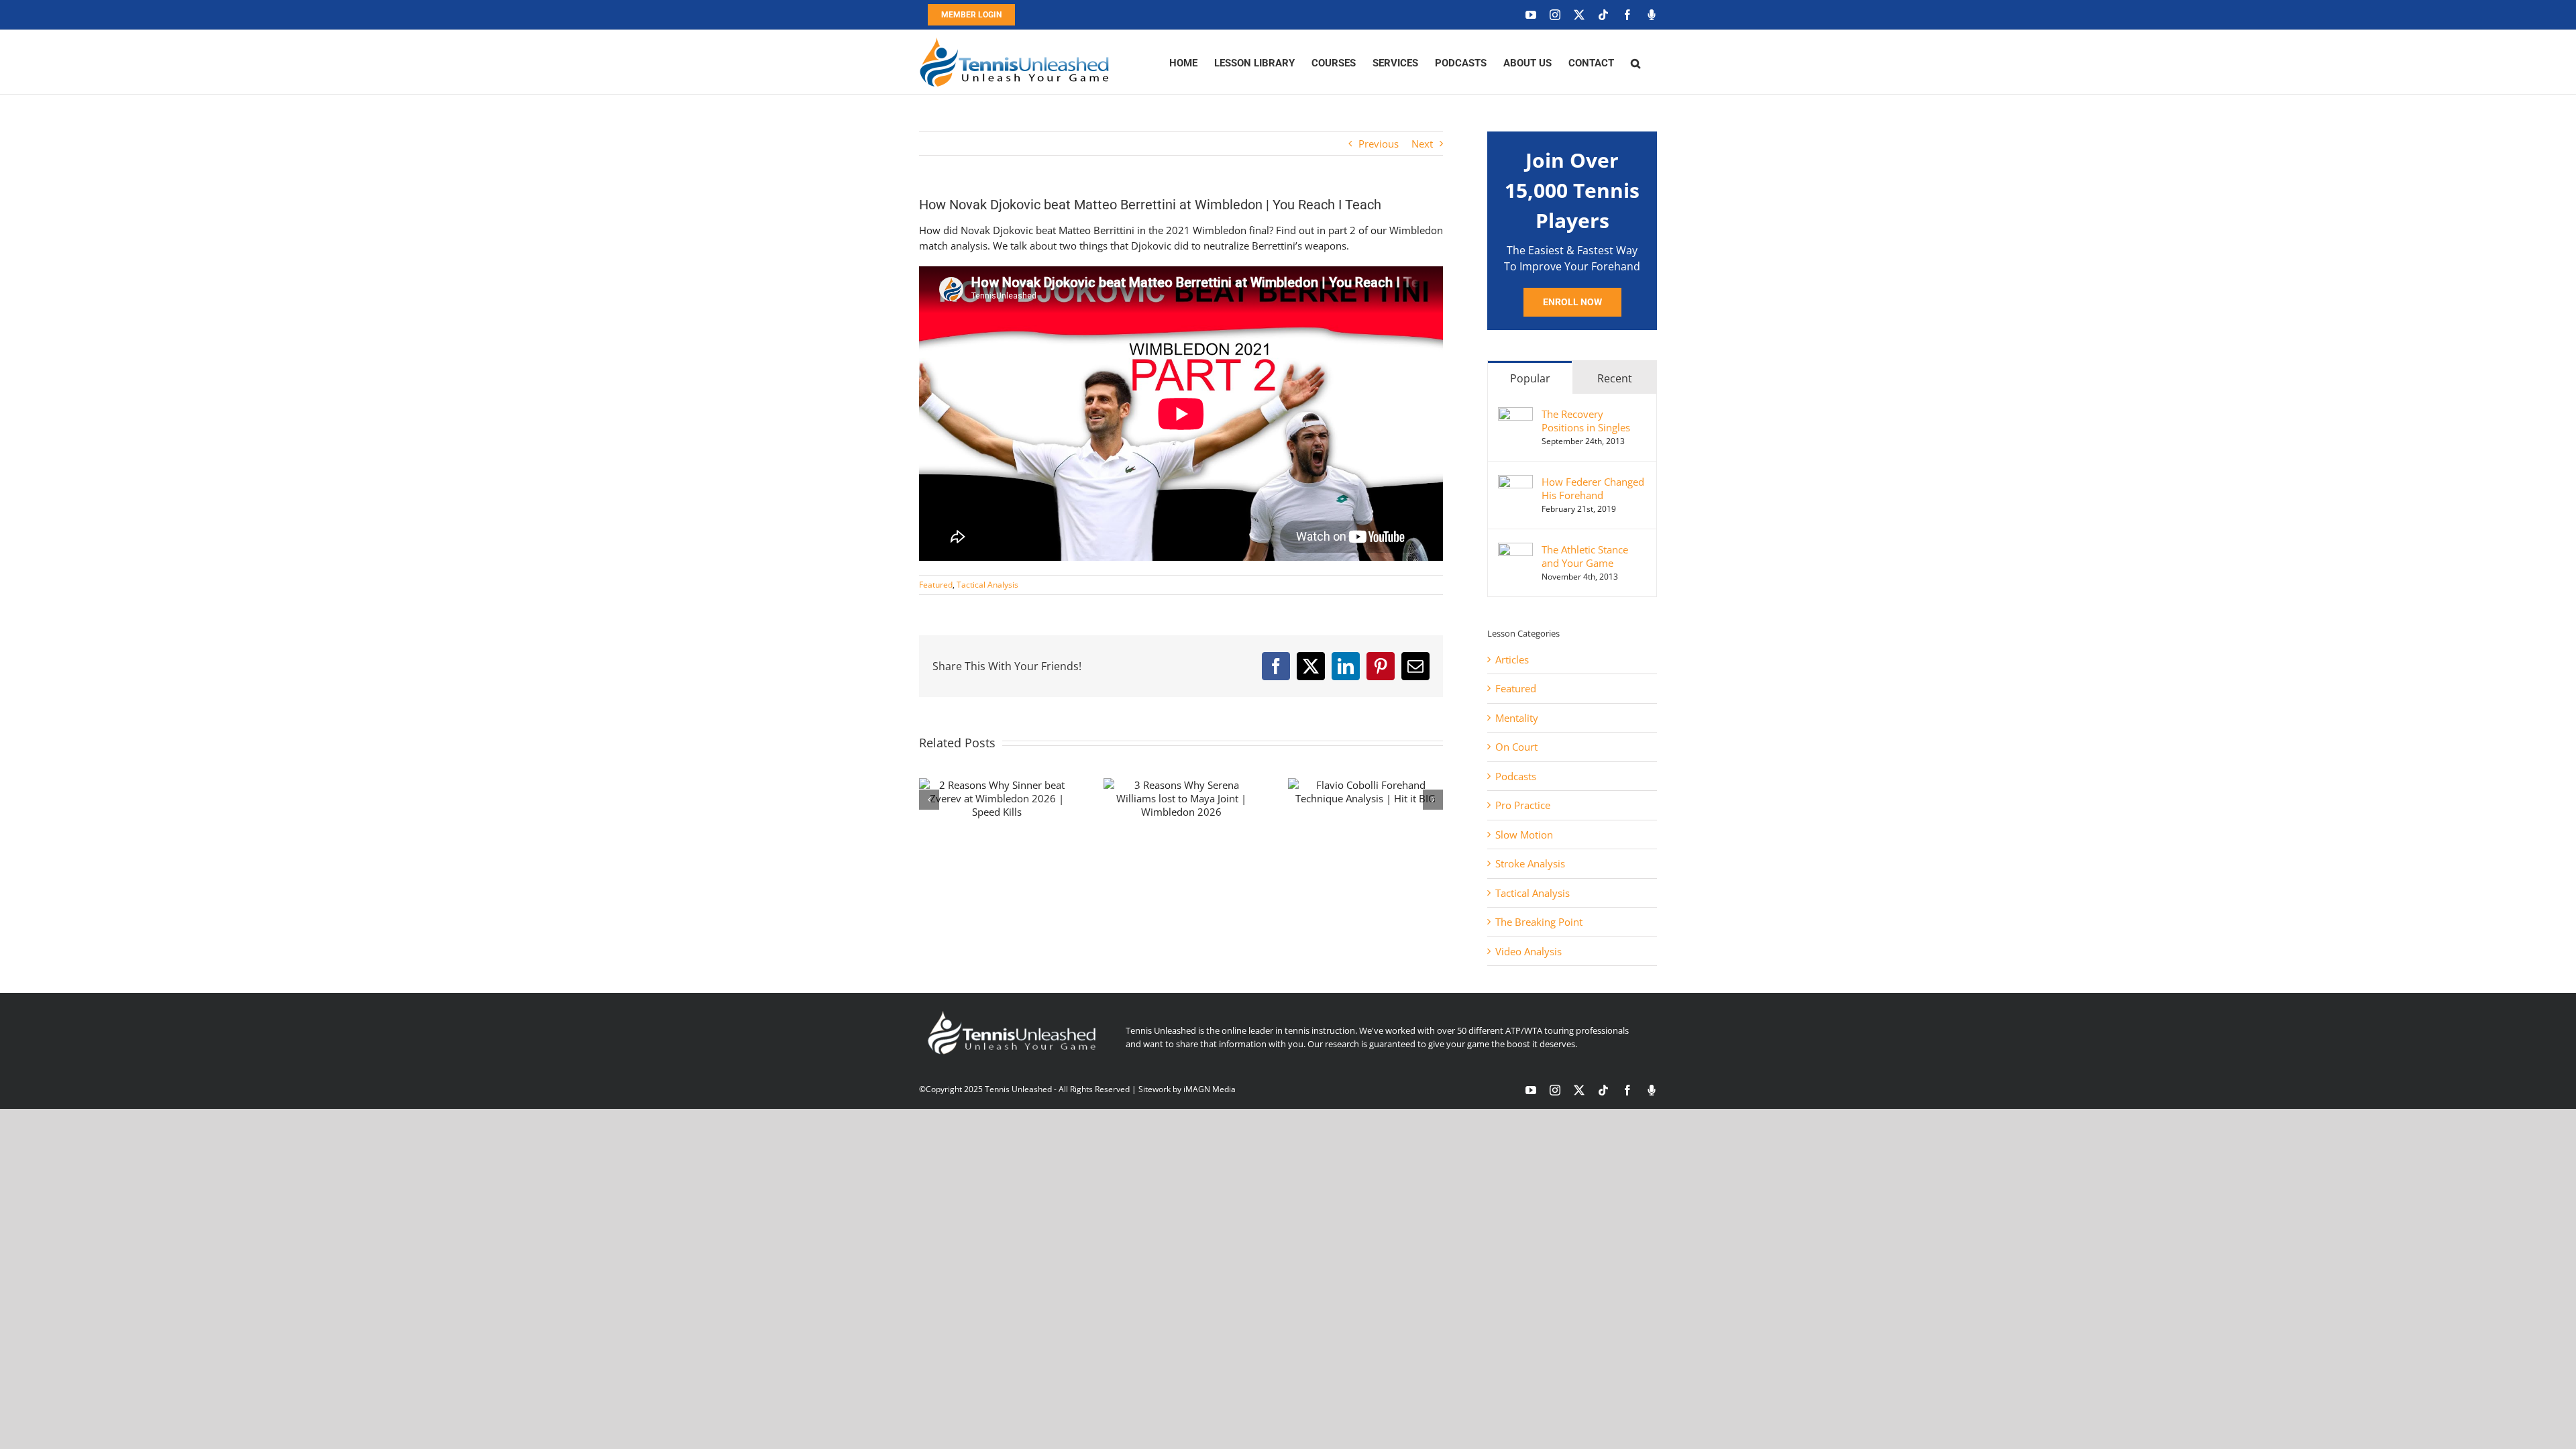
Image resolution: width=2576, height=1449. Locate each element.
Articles (1512, 659)
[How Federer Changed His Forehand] (1515, 482)
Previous (1379, 144)
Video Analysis (1528, 951)
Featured (936, 585)
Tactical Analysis (987, 585)
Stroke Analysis (1530, 863)
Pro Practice (1523, 805)
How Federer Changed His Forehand (1593, 488)
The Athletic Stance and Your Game (1585, 556)
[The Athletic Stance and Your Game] (1515, 550)
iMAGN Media (1210, 1089)
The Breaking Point (1539, 922)
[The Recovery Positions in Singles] (1515, 415)
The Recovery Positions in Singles (1586, 421)
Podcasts (1516, 776)
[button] (1635, 62)
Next (1422, 144)
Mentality (1517, 718)
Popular (1530, 378)
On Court (1516, 747)
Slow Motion (1524, 835)
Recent (1615, 378)
